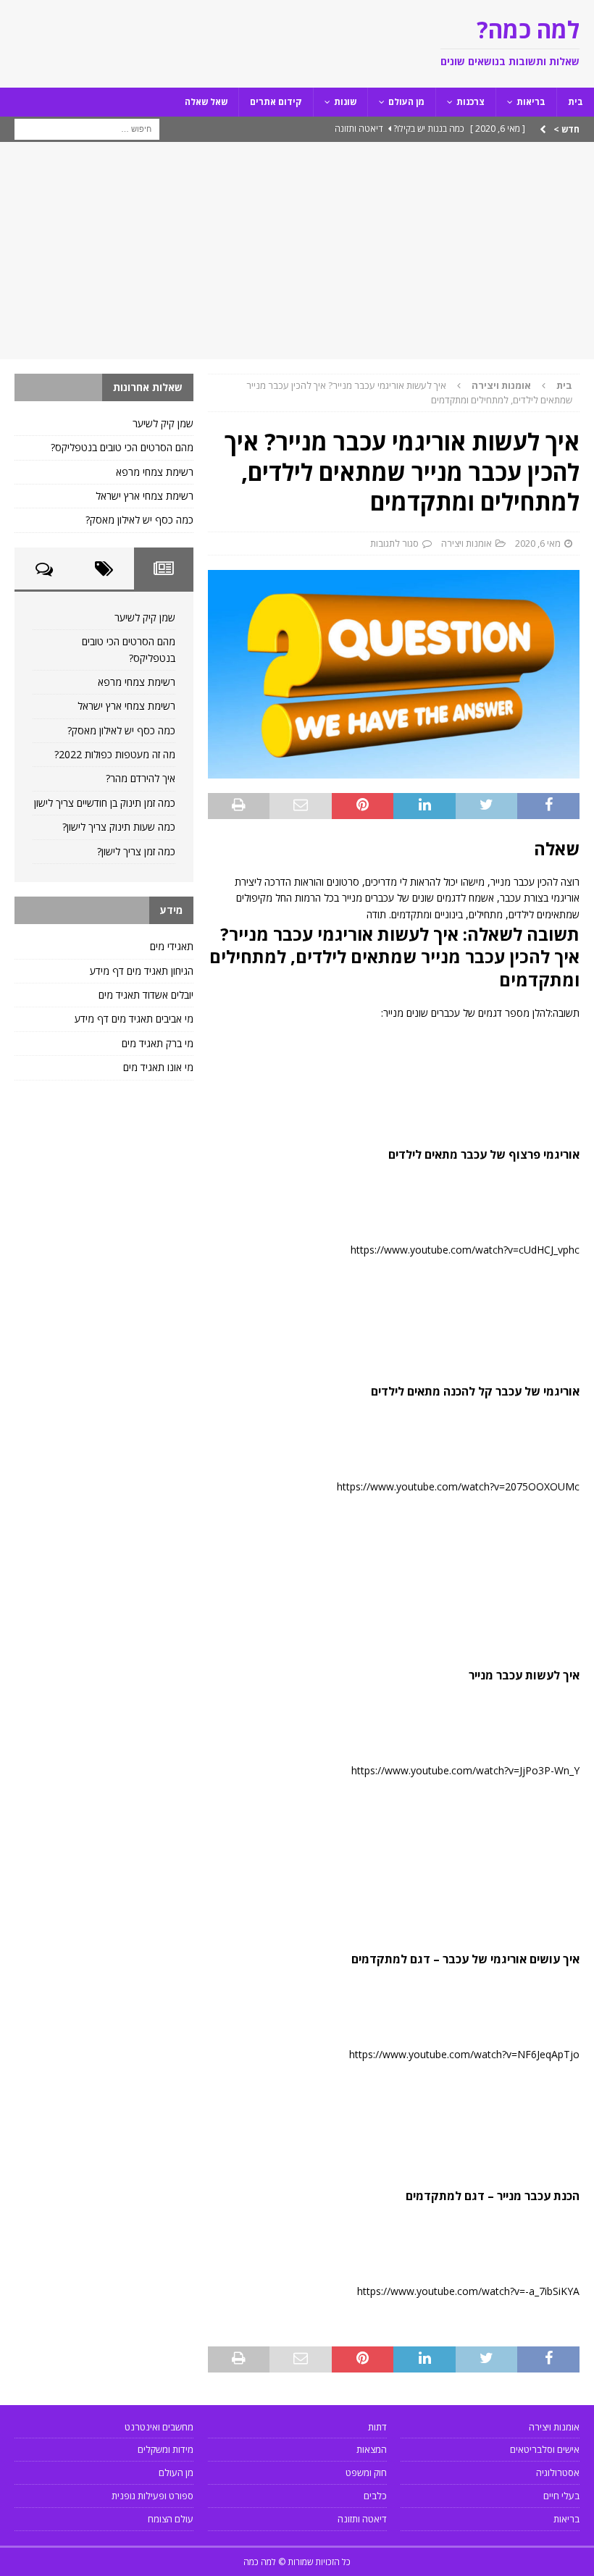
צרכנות (470, 102)
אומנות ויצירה (467, 543)
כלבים (375, 2496)
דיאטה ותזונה (362, 2519)
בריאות (531, 102)
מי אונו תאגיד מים (158, 1067)
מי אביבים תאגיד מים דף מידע (134, 1019)
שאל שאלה (206, 102)
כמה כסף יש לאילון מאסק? (139, 520)
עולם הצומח (171, 2519)
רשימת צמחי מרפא (155, 472)
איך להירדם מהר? (141, 778)
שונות (345, 102)
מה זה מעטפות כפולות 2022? (115, 754)
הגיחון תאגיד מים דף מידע (142, 971)
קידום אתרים (276, 102)
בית (576, 102)
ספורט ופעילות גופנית (152, 2496)
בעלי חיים (561, 2496)
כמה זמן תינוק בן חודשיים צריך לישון (105, 803)
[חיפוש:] (87, 128)
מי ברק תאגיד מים (158, 1043)
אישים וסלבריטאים (545, 2449)
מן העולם (406, 102)
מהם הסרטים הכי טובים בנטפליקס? (122, 447)
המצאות (372, 2449)
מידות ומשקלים (166, 2449)
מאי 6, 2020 (538, 543)
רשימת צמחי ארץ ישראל (145, 496)
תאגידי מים (172, 946)
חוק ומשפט (366, 2472)
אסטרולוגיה (558, 2472)
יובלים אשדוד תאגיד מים (146, 995)
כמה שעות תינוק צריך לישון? (119, 827)
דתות (377, 2427)
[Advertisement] (297, 251)
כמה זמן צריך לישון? (136, 851)
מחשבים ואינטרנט (159, 2427)
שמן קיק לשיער (163, 423)
